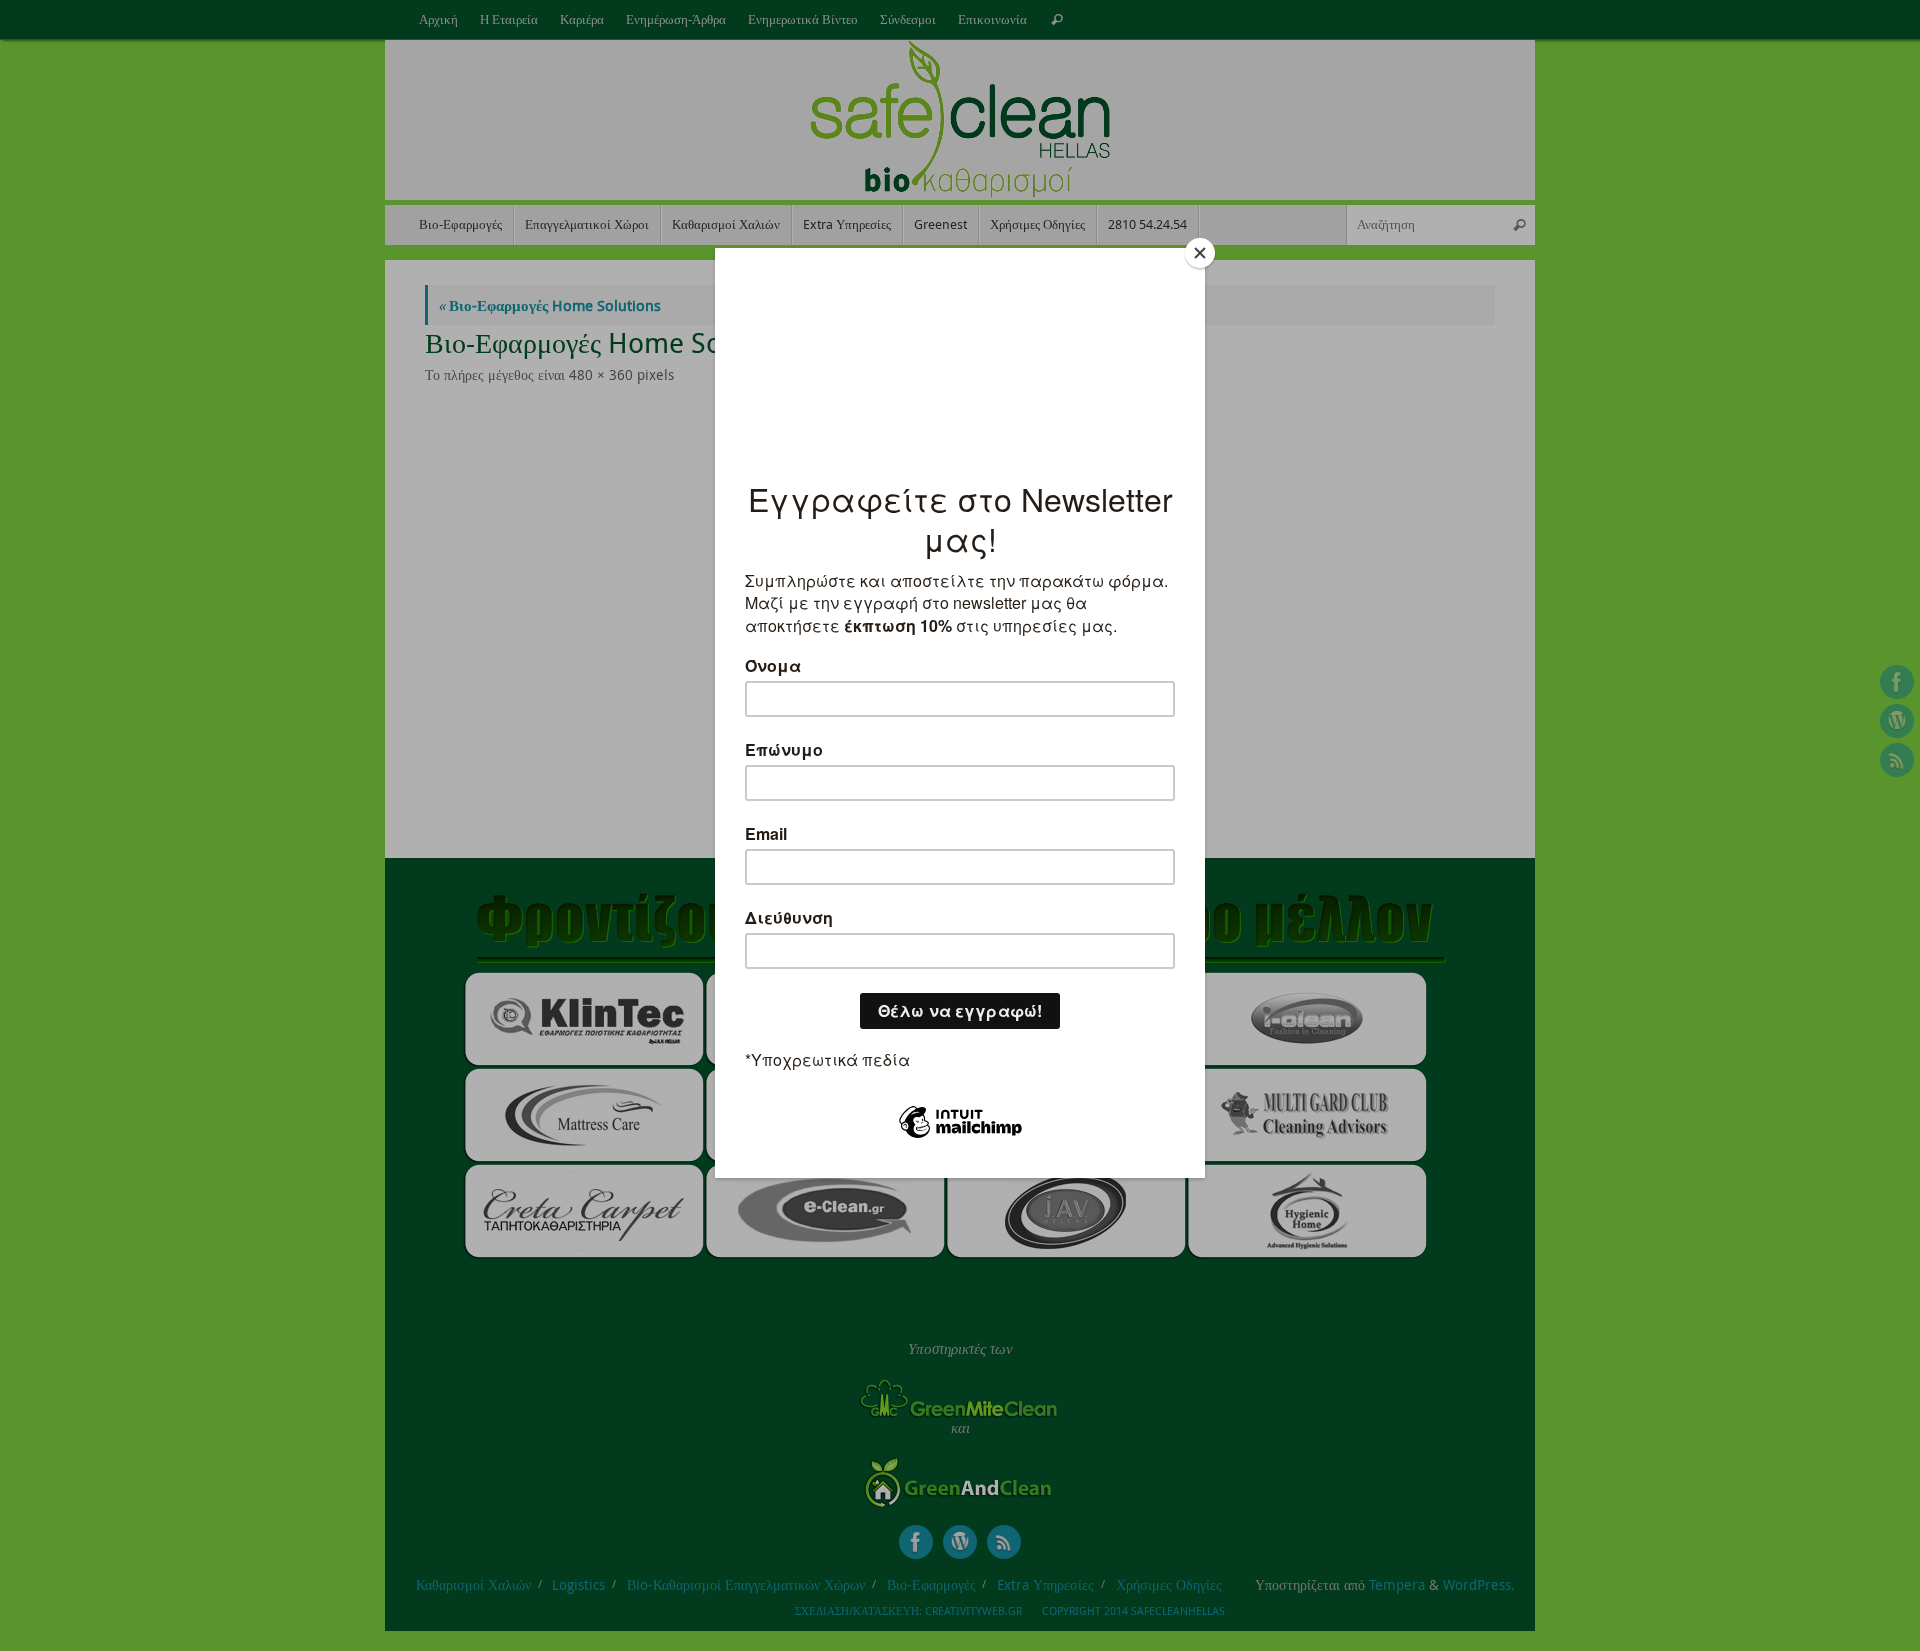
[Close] (1200, 253)
